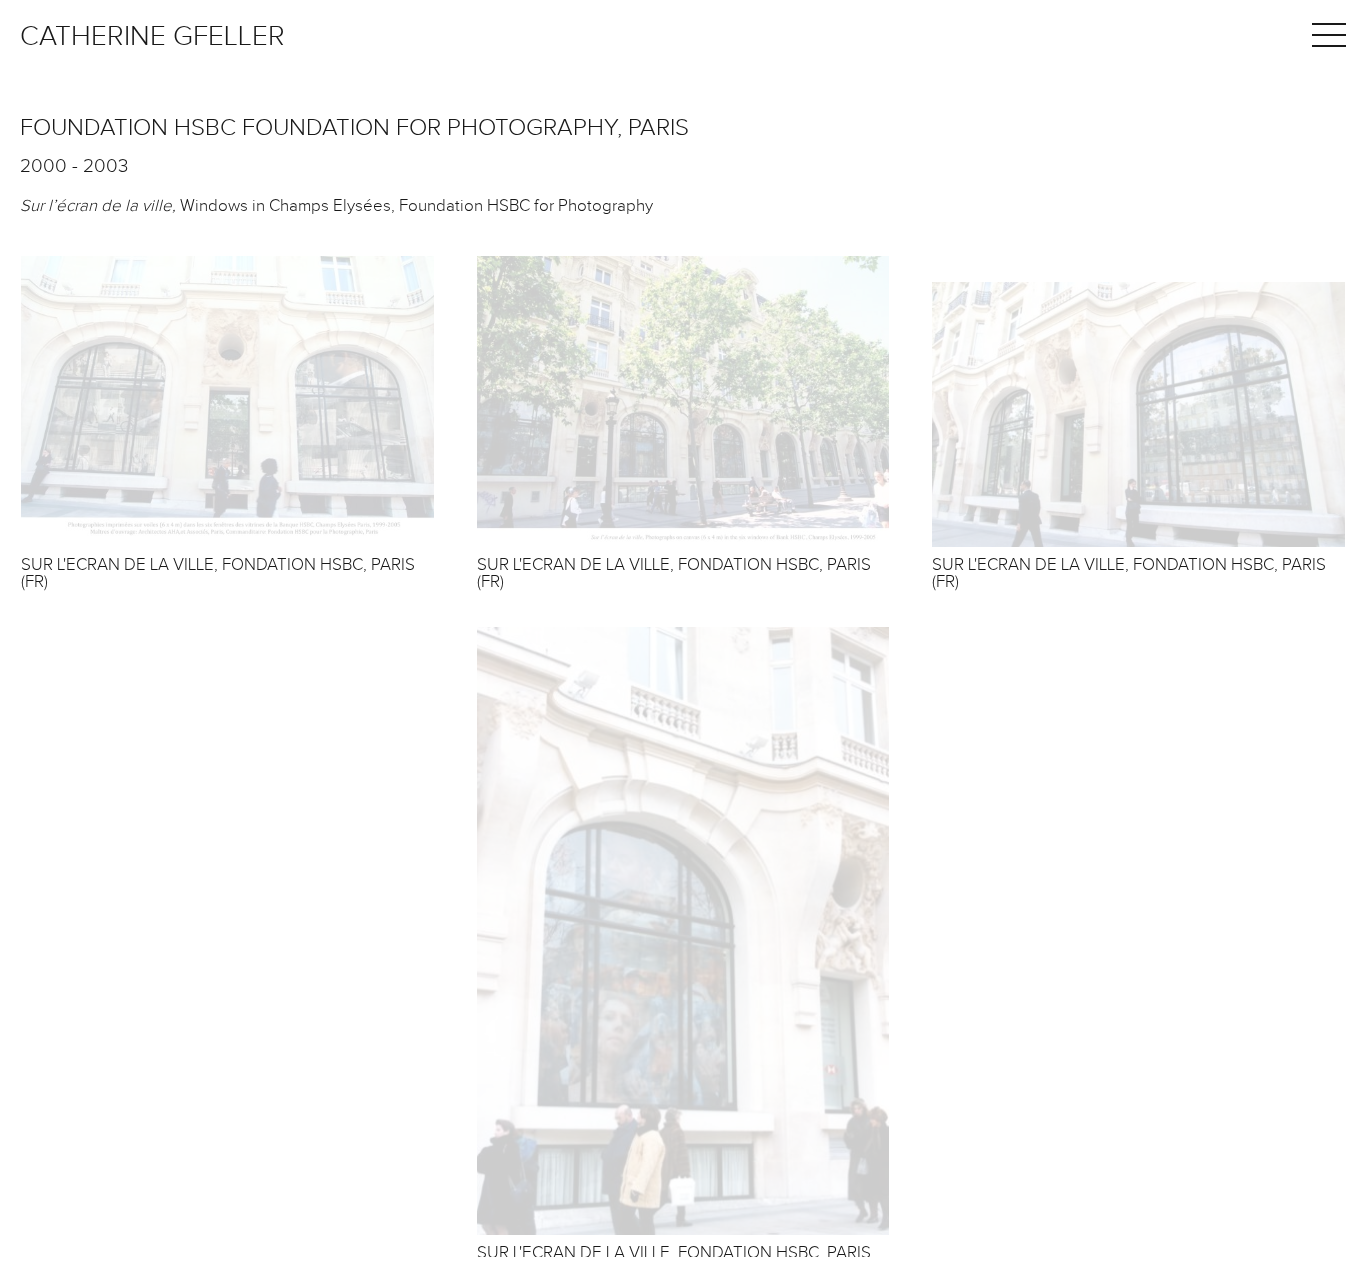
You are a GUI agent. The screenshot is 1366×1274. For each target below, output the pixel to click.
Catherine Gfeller (152, 36)
